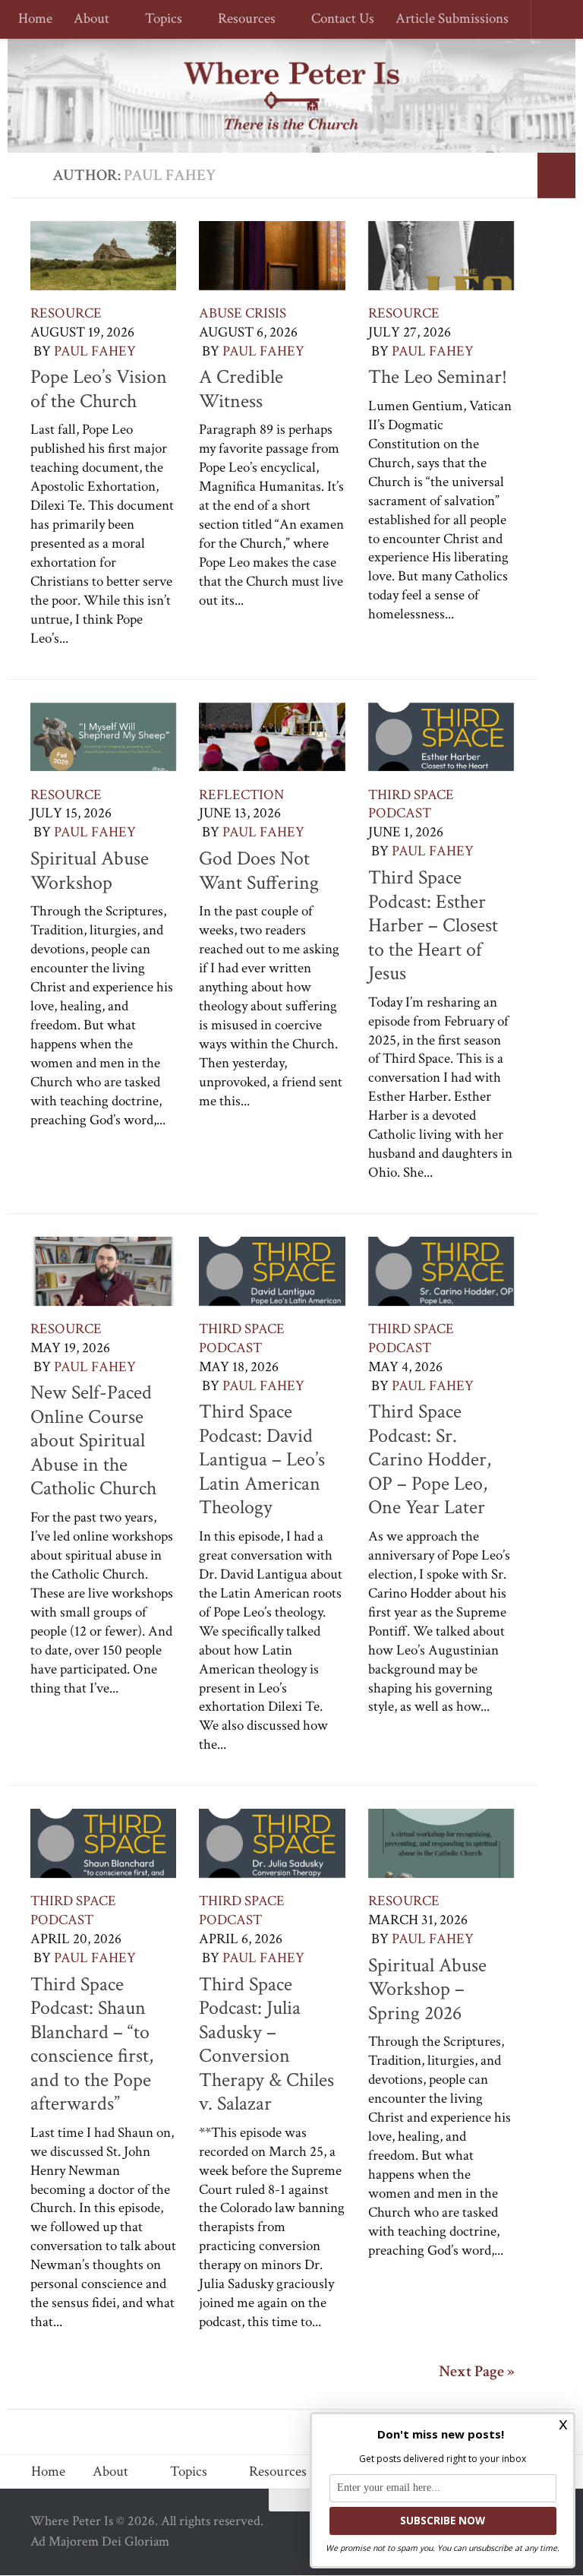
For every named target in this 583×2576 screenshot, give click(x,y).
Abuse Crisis (243, 313)
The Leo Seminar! (438, 377)
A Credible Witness (241, 389)
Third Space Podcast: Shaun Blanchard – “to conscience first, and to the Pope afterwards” (92, 2044)
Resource (66, 313)
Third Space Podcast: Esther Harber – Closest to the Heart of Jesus (433, 925)
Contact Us (336, 19)
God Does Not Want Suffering (259, 871)
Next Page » (477, 2372)
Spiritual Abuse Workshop (90, 871)
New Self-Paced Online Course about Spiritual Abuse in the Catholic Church (93, 1440)
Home (35, 19)
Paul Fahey (95, 351)
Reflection (241, 795)
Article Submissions (445, 19)
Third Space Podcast (411, 804)
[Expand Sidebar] (556, 175)
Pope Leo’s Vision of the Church (99, 389)
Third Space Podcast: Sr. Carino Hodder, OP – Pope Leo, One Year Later (430, 1459)
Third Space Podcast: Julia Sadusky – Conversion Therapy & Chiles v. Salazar (266, 2044)
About (91, 19)
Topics (161, 19)
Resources (242, 19)
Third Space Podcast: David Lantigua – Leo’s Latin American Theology (262, 1459)
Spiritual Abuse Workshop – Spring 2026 (427, 1989)
